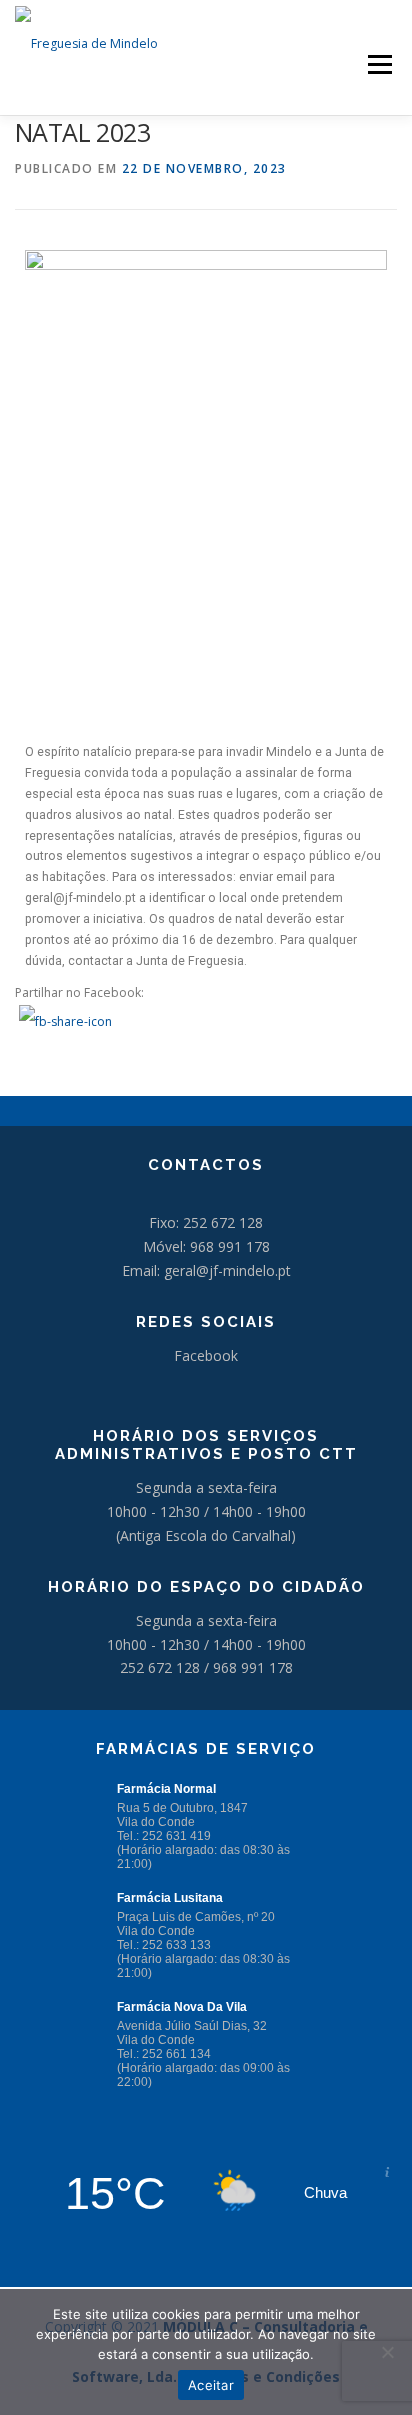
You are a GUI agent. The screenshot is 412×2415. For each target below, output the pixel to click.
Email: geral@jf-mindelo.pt (206, 1270)
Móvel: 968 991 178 (206, 1246)
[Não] (387, 2352)
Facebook (206, 1355)
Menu (378, 64)
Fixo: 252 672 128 (206, 1222)
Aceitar (211, 2385)
